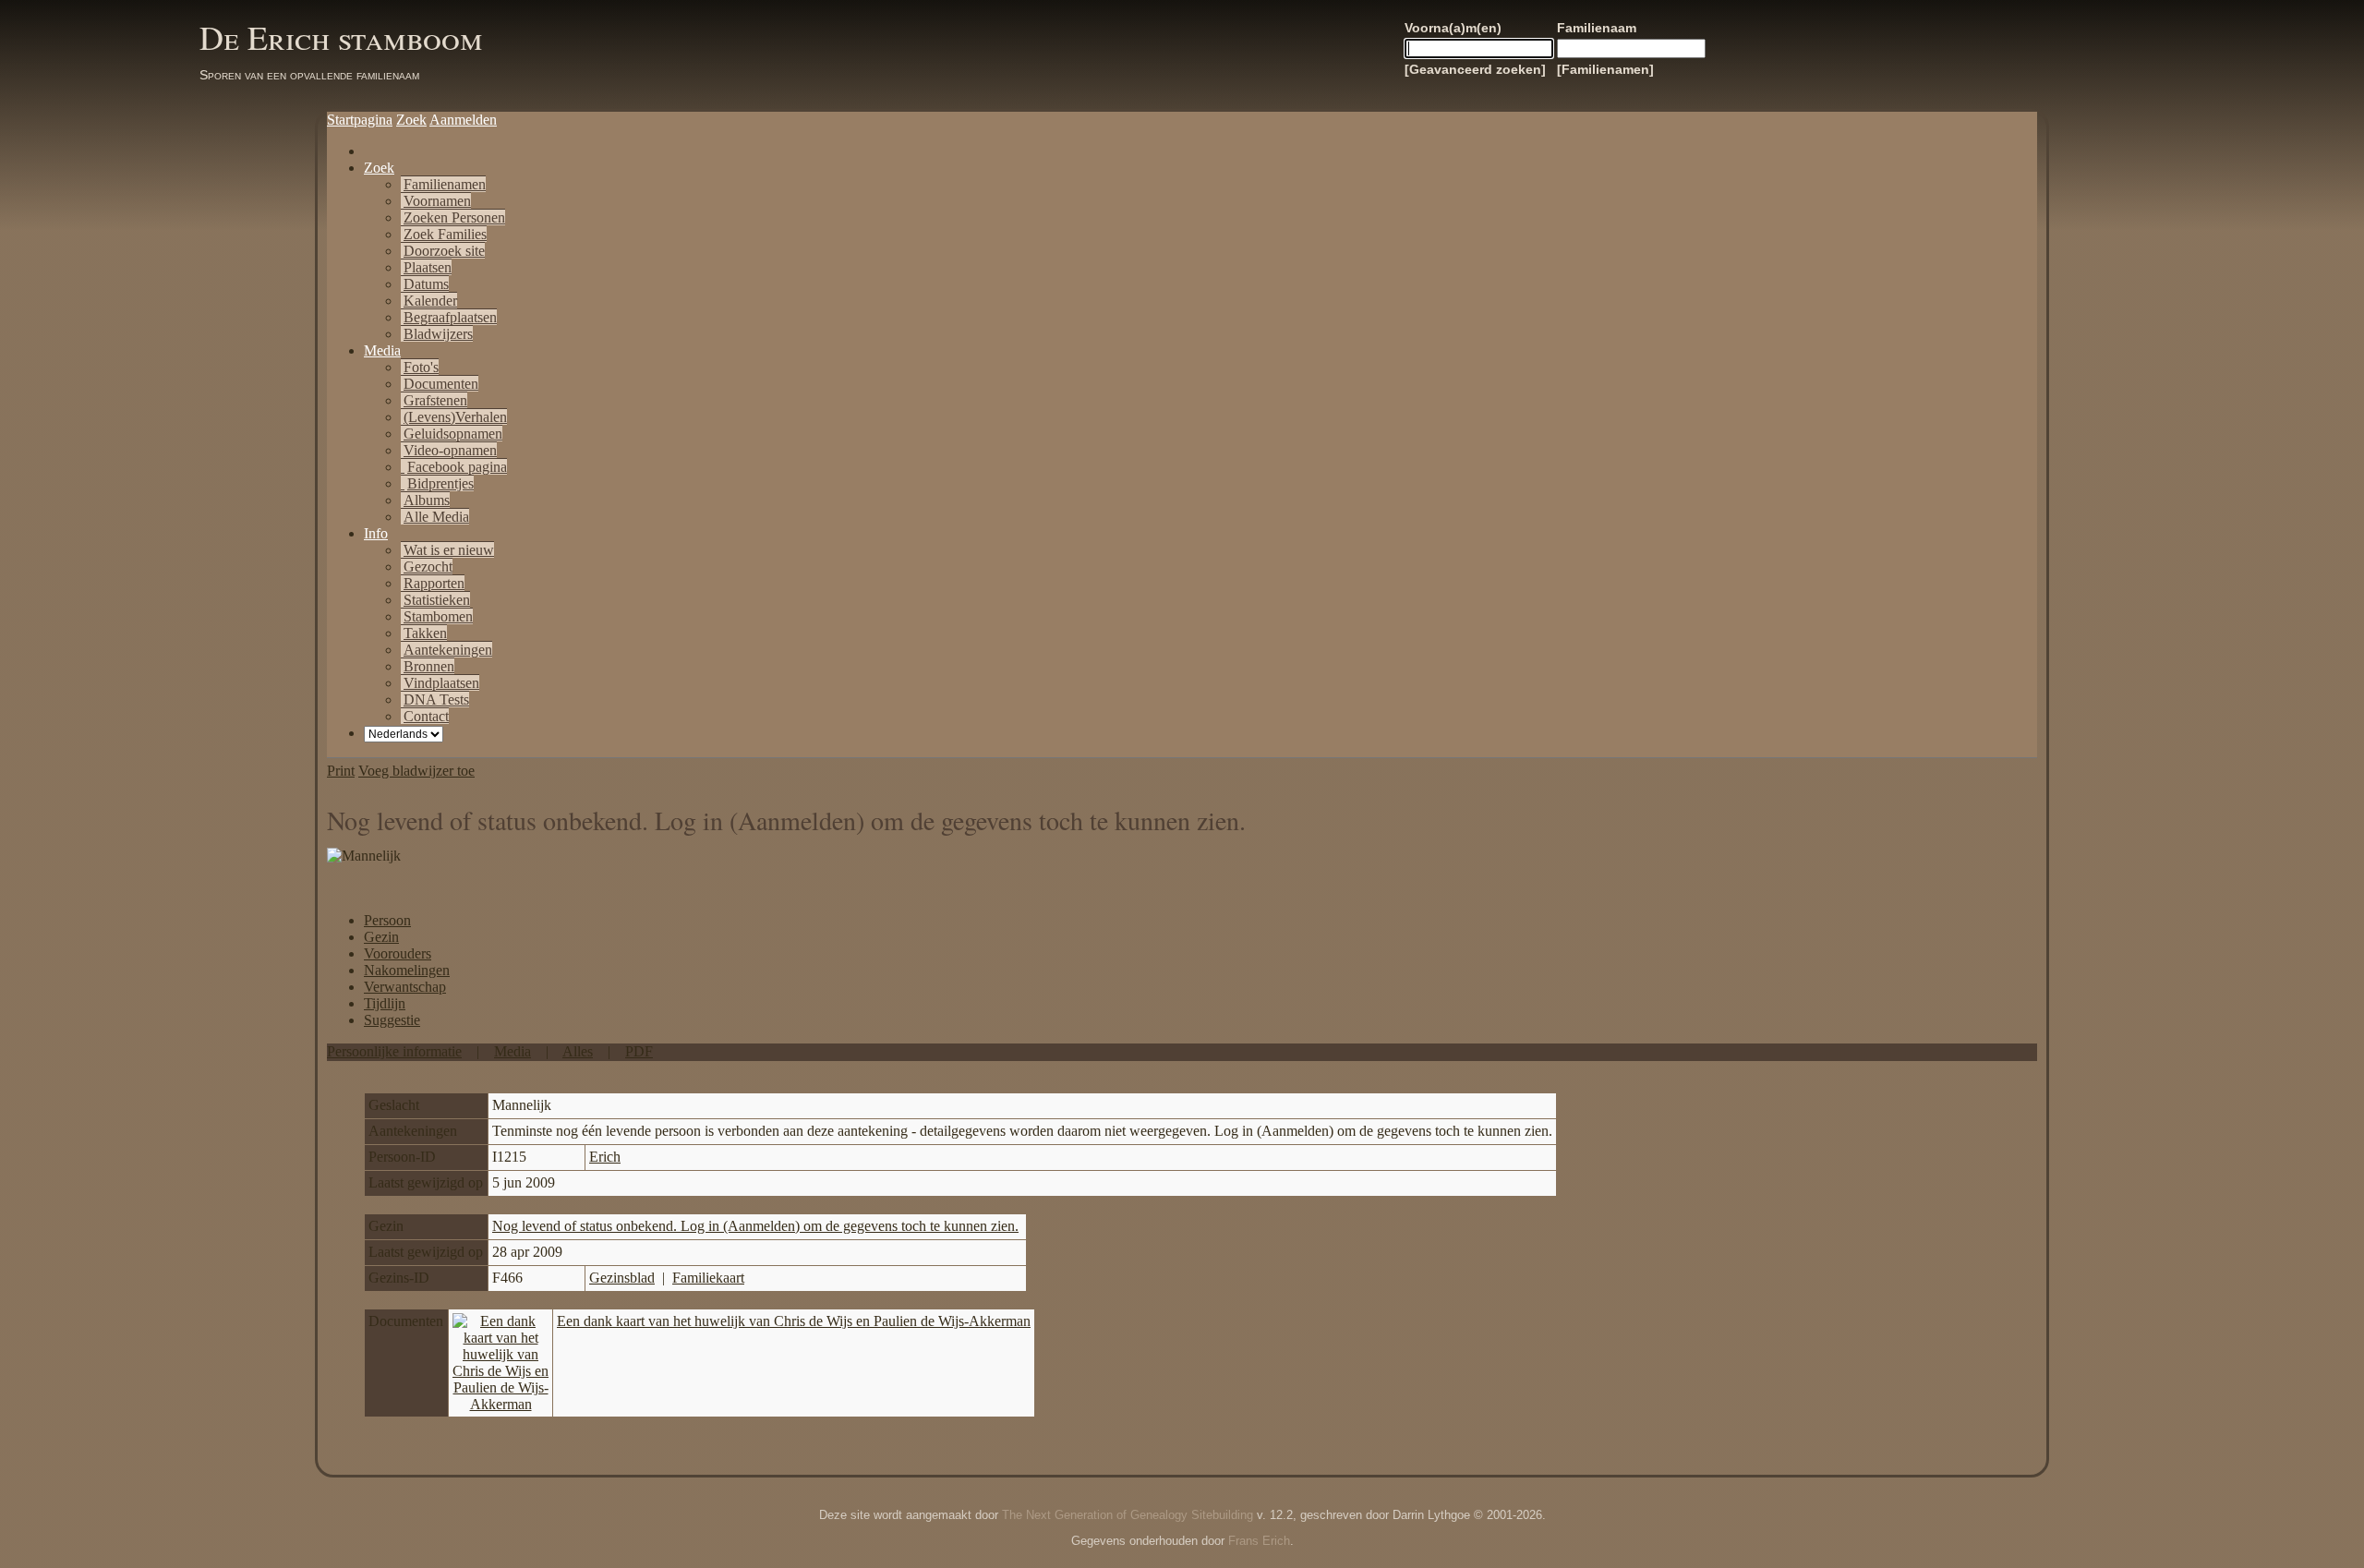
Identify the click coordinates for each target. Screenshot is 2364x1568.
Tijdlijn (385, 1003)
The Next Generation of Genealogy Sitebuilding (1128, 1515)
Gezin (381, 937)
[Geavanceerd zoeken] (1475, 69)
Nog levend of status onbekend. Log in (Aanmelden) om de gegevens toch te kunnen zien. (755, 1226)
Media (382, 350)
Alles (578, 1051)
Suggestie (392, 1020)
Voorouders (398, 953)
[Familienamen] (1605, 69)
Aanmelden (463, 120)
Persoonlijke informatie (394, 1051)
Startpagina (360, 120)
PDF (639, 1051)
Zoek (411, 120)
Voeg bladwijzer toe (416, 771)
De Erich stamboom (341, 37)
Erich (605, 1157)
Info (376, 533)
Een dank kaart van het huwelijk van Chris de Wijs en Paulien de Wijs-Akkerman (794, 1321)
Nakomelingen (407, 970)
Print (341, 771)
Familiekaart (708, 1278)
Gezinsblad (622, 1278)
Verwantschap (405, 987)
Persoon (387, 920)
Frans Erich (1259, 1541)
